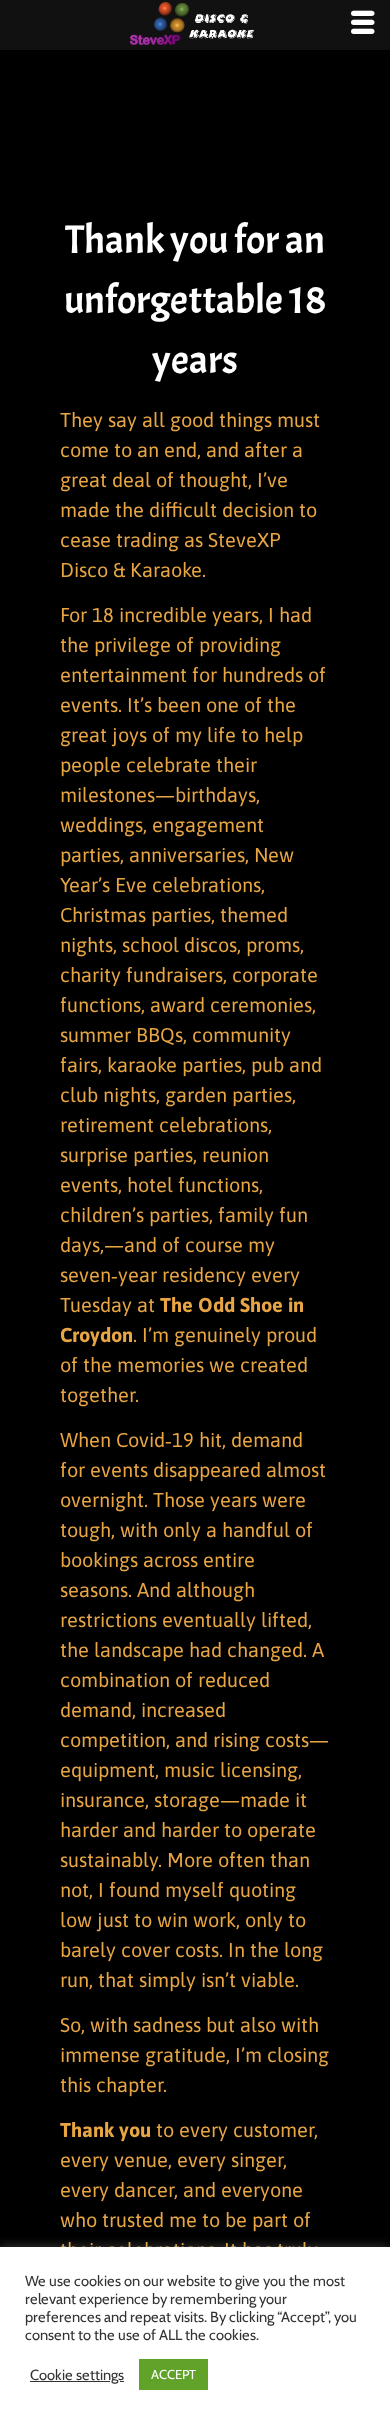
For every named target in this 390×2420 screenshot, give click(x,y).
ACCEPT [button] (173, 2374)
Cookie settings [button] (77, 2375)
